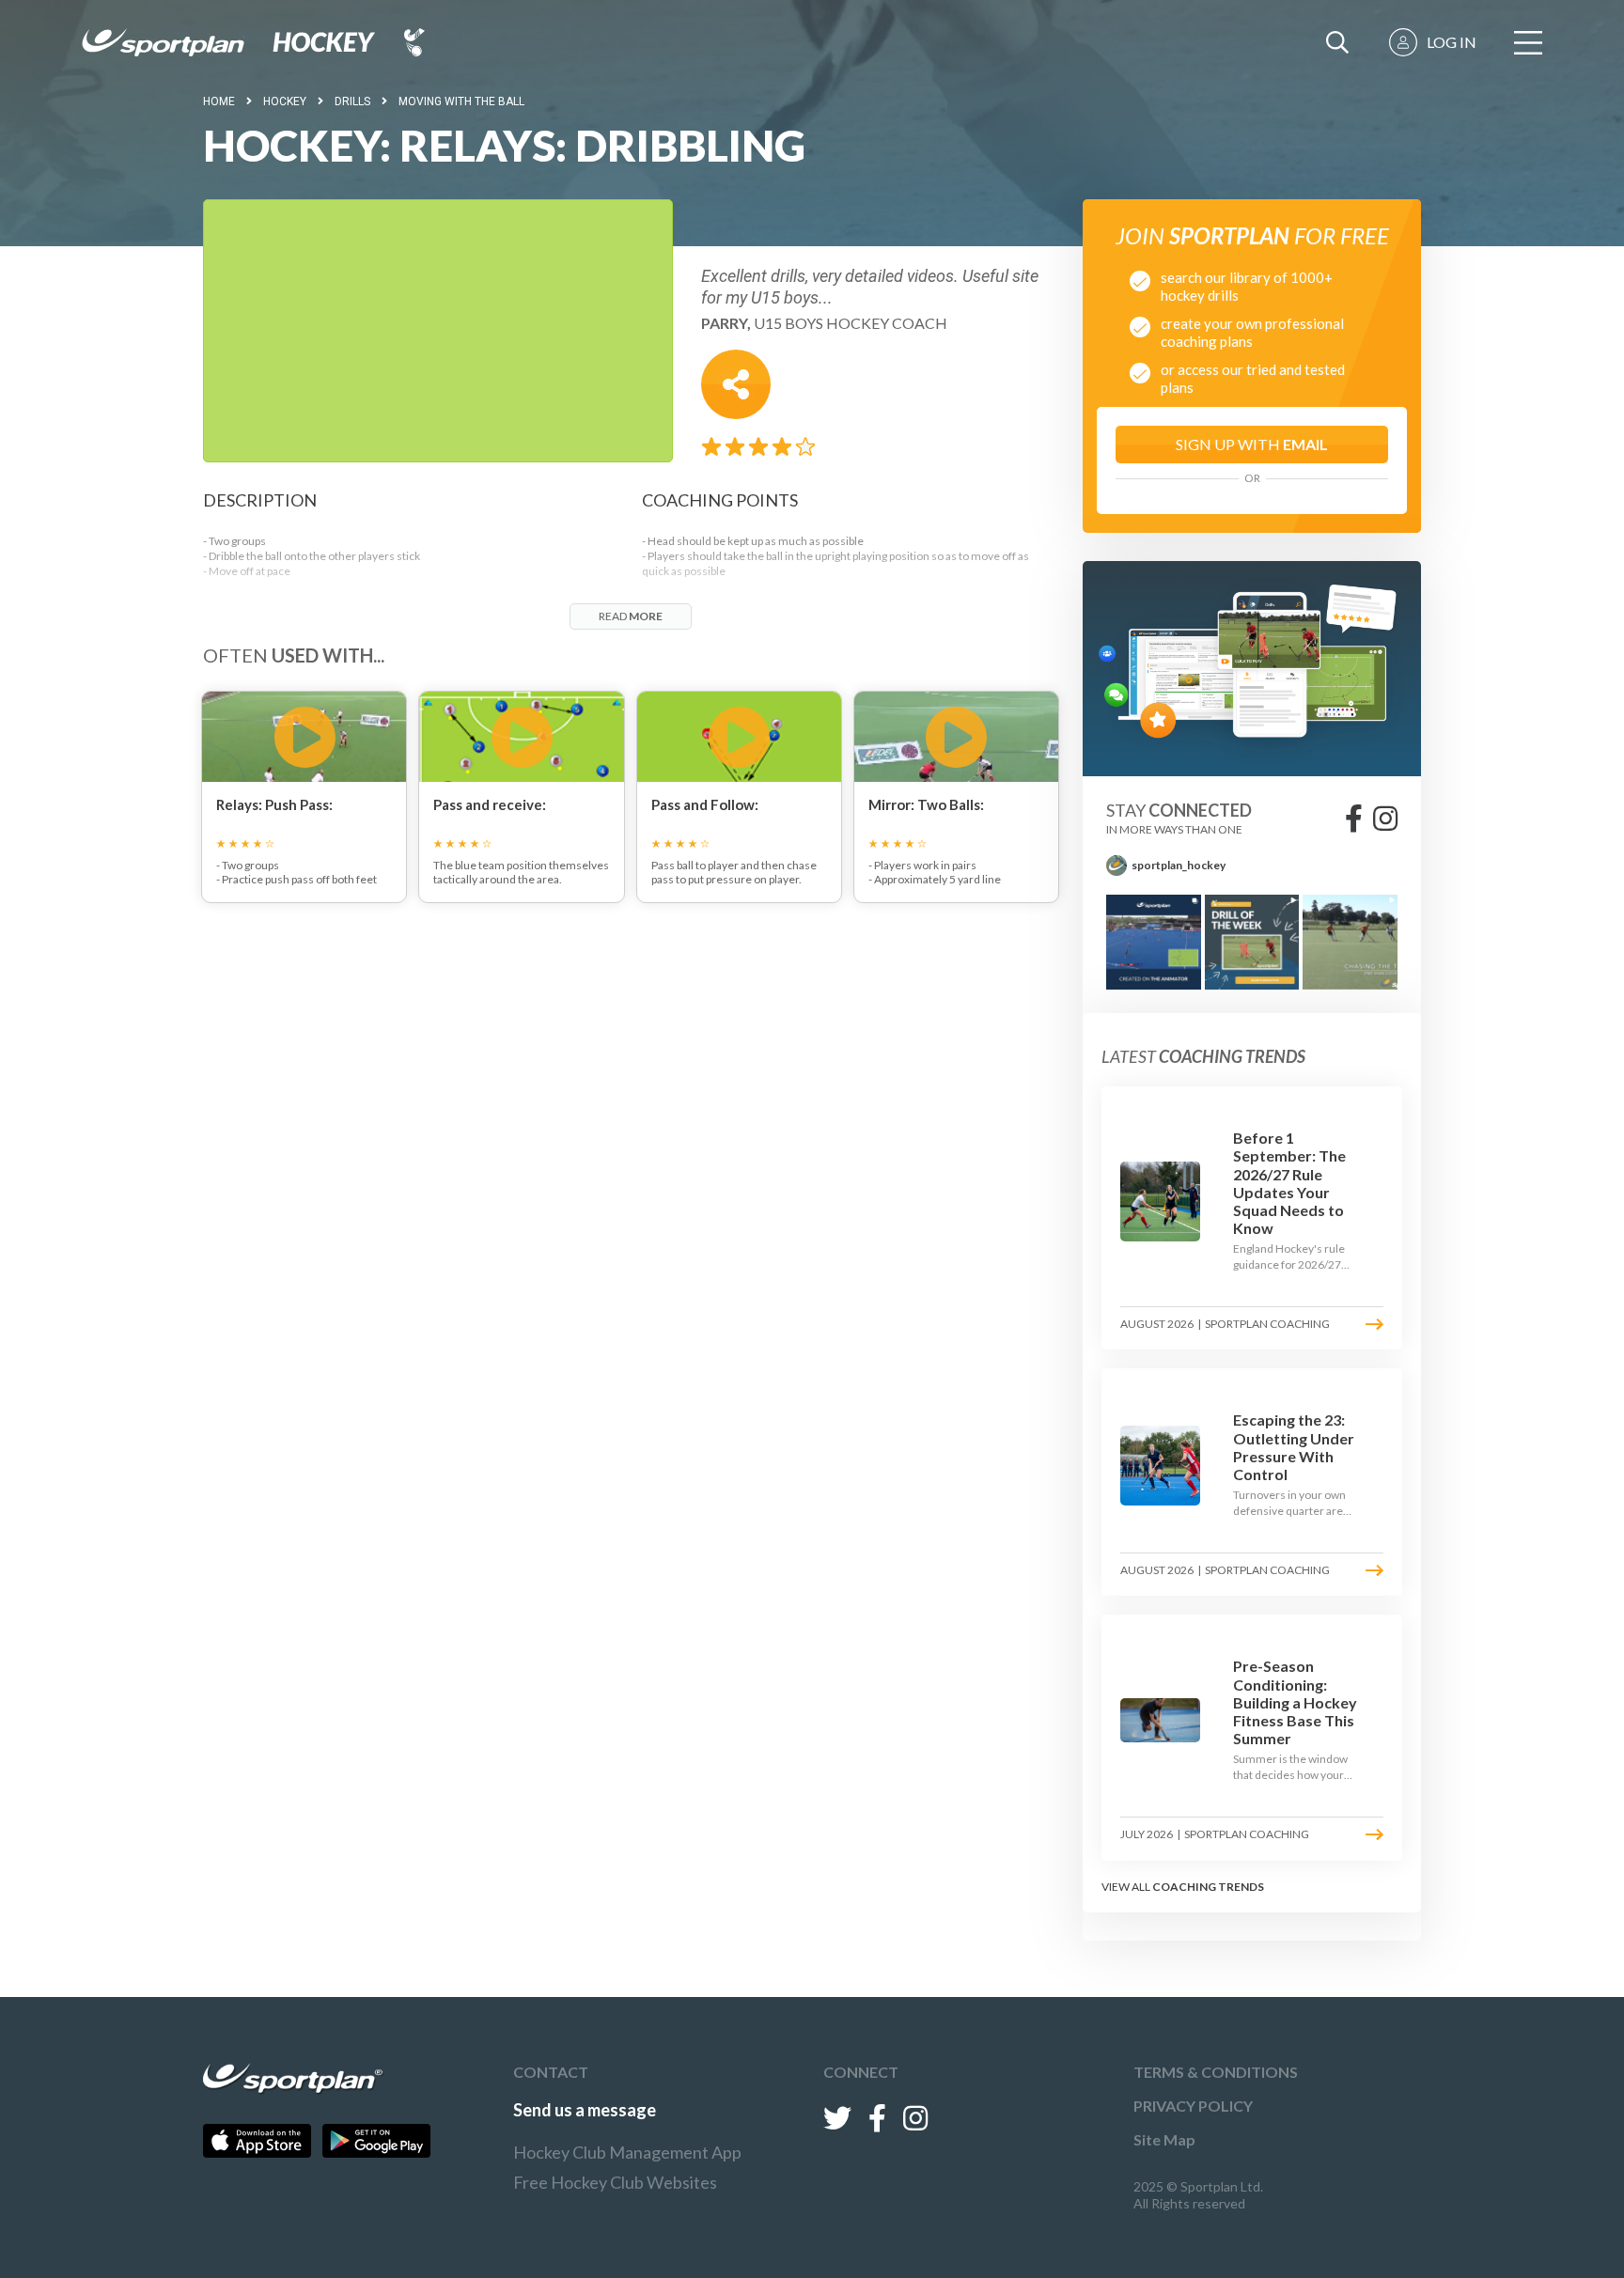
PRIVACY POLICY (1193, 2106)
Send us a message (585, 2110)
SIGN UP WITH (1252, 444)
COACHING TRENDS (1208, 1887)
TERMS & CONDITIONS (1216, 2072)
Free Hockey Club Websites (615, 2182)
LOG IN (1452, 42)
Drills (352, 101)
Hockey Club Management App (627, 2152)
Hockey (285, 101)
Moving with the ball (461, 101)
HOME (219, 101)
